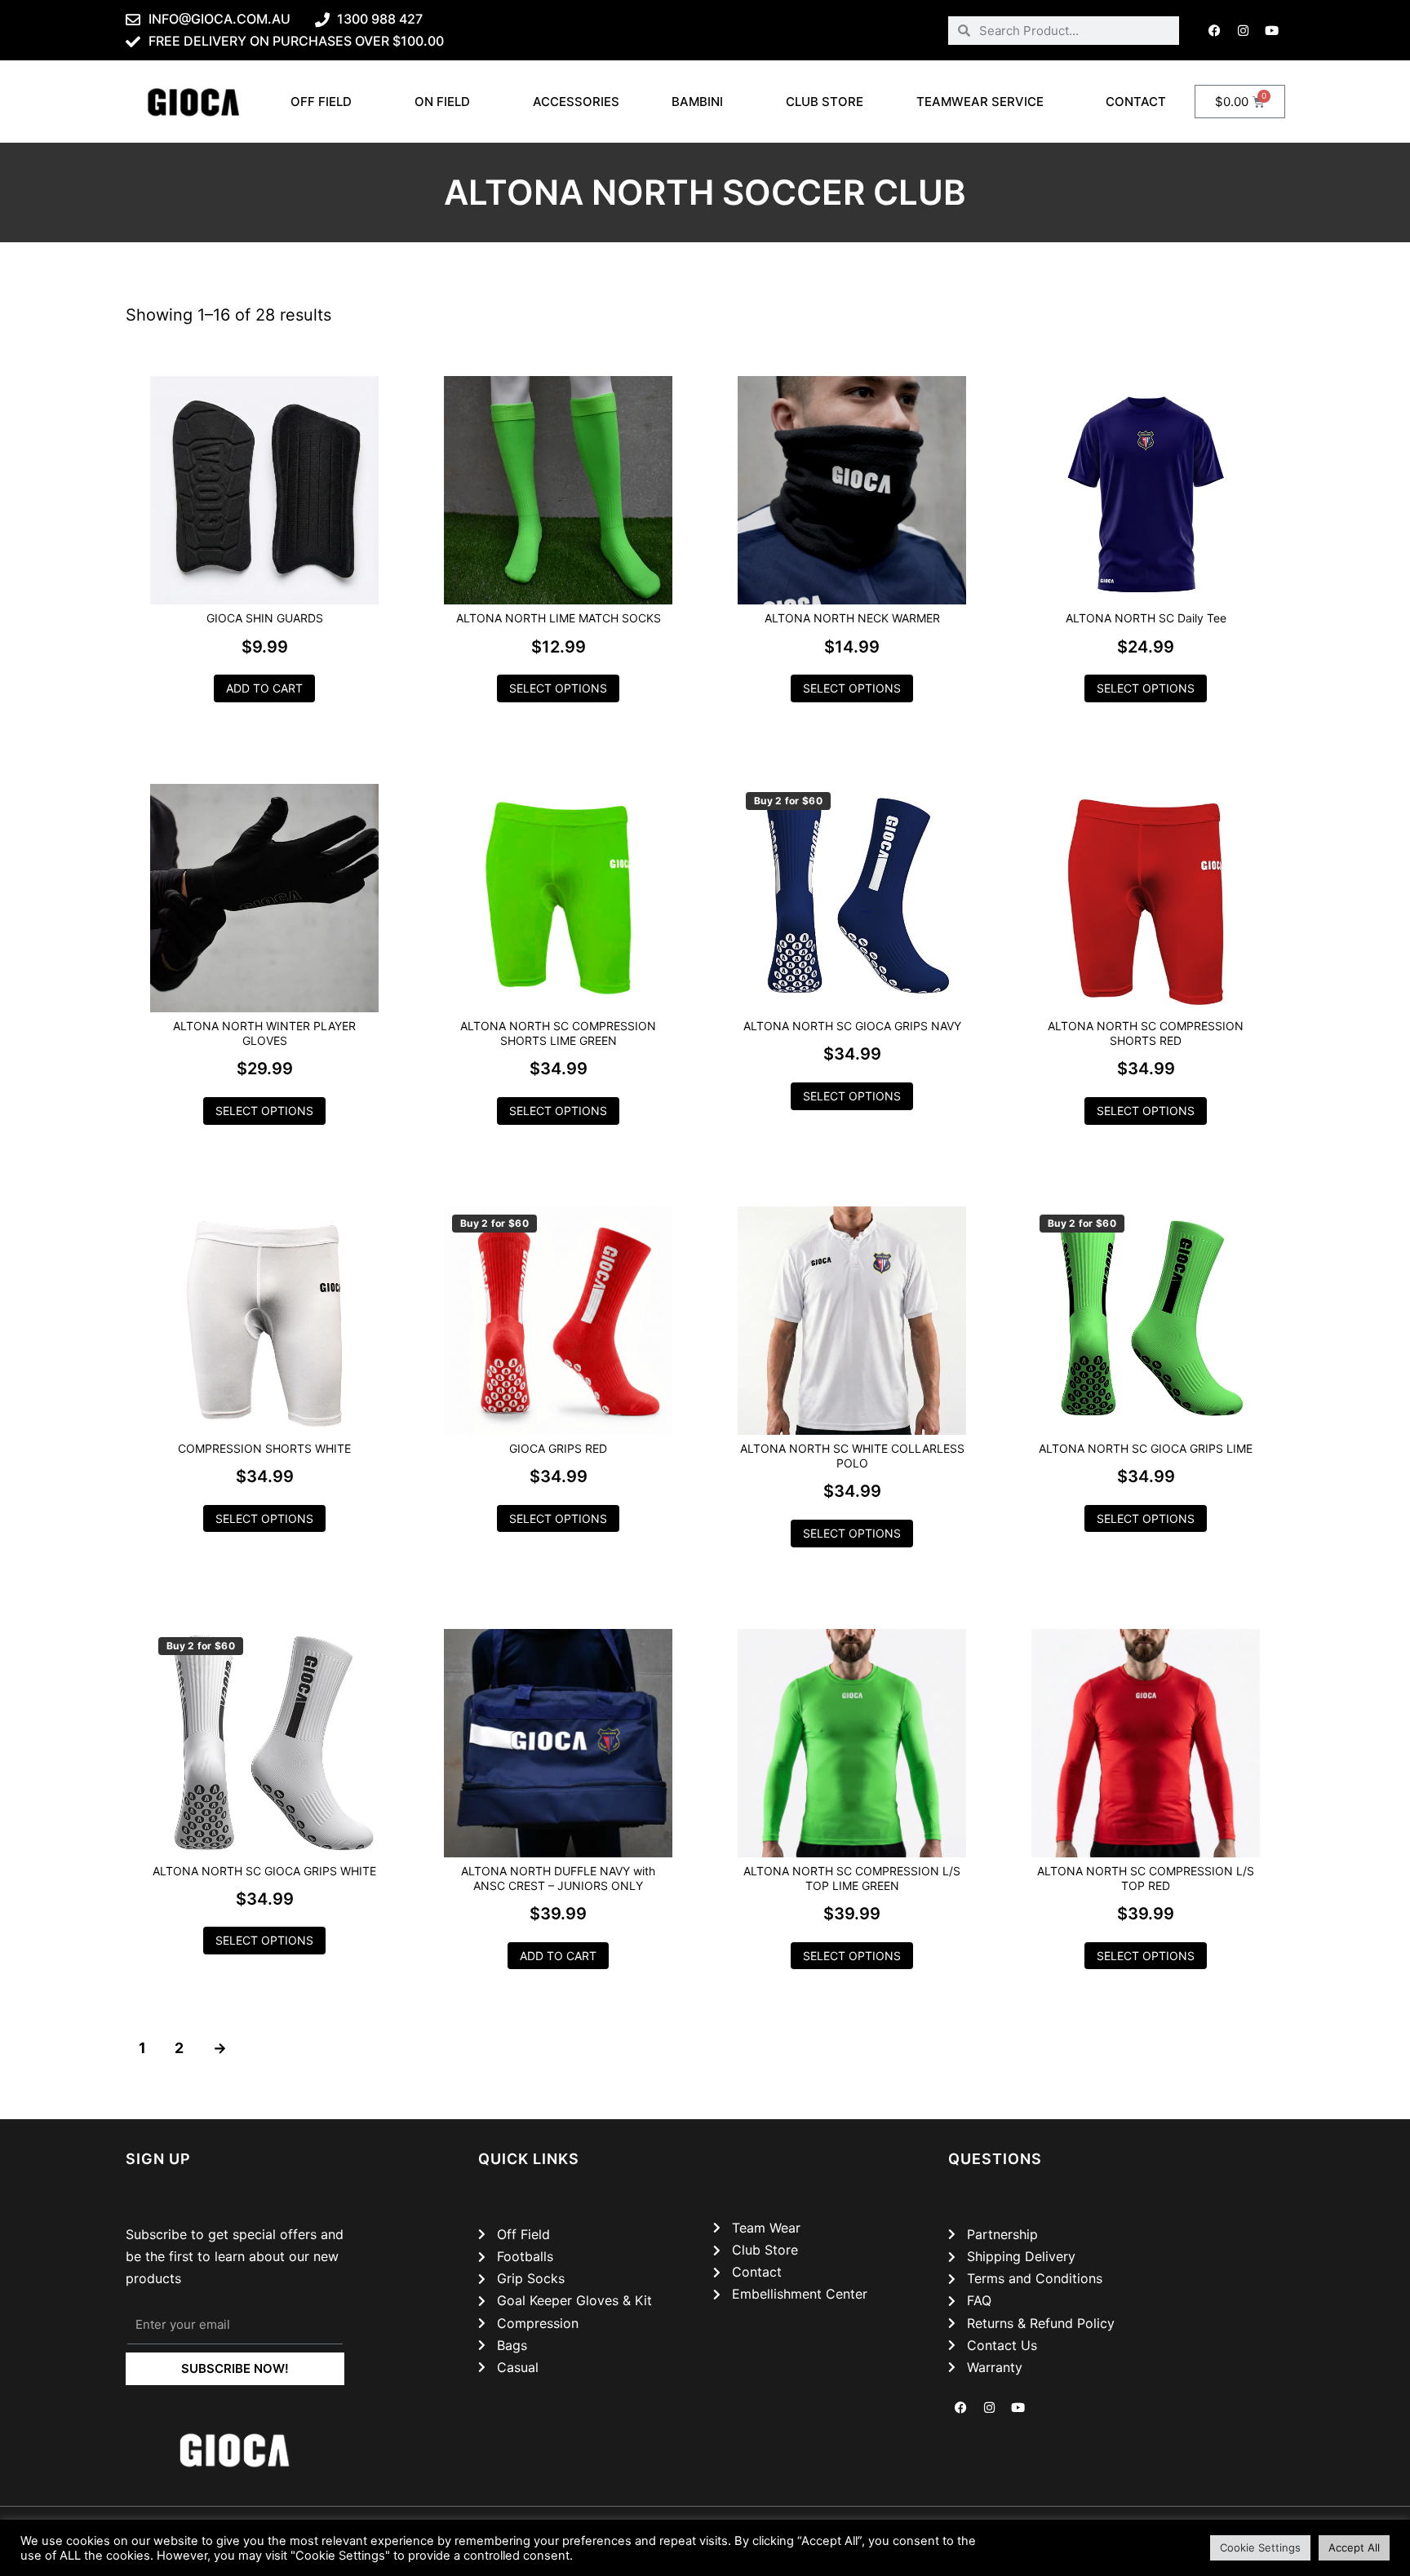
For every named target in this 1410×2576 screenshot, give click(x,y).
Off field (321, 102)
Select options (558, 688)
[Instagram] (1244, 30)
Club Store (825, 102)
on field (442, 102)
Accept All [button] (1354, 2547)
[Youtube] (1272, 30)
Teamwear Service (980, 102)
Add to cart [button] (264, 688)
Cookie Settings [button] (1260, 2547)
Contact (1136, 102)
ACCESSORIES (576, 102)
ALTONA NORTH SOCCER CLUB (705, 192)
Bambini (697, 102)
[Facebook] (1215, 30)
